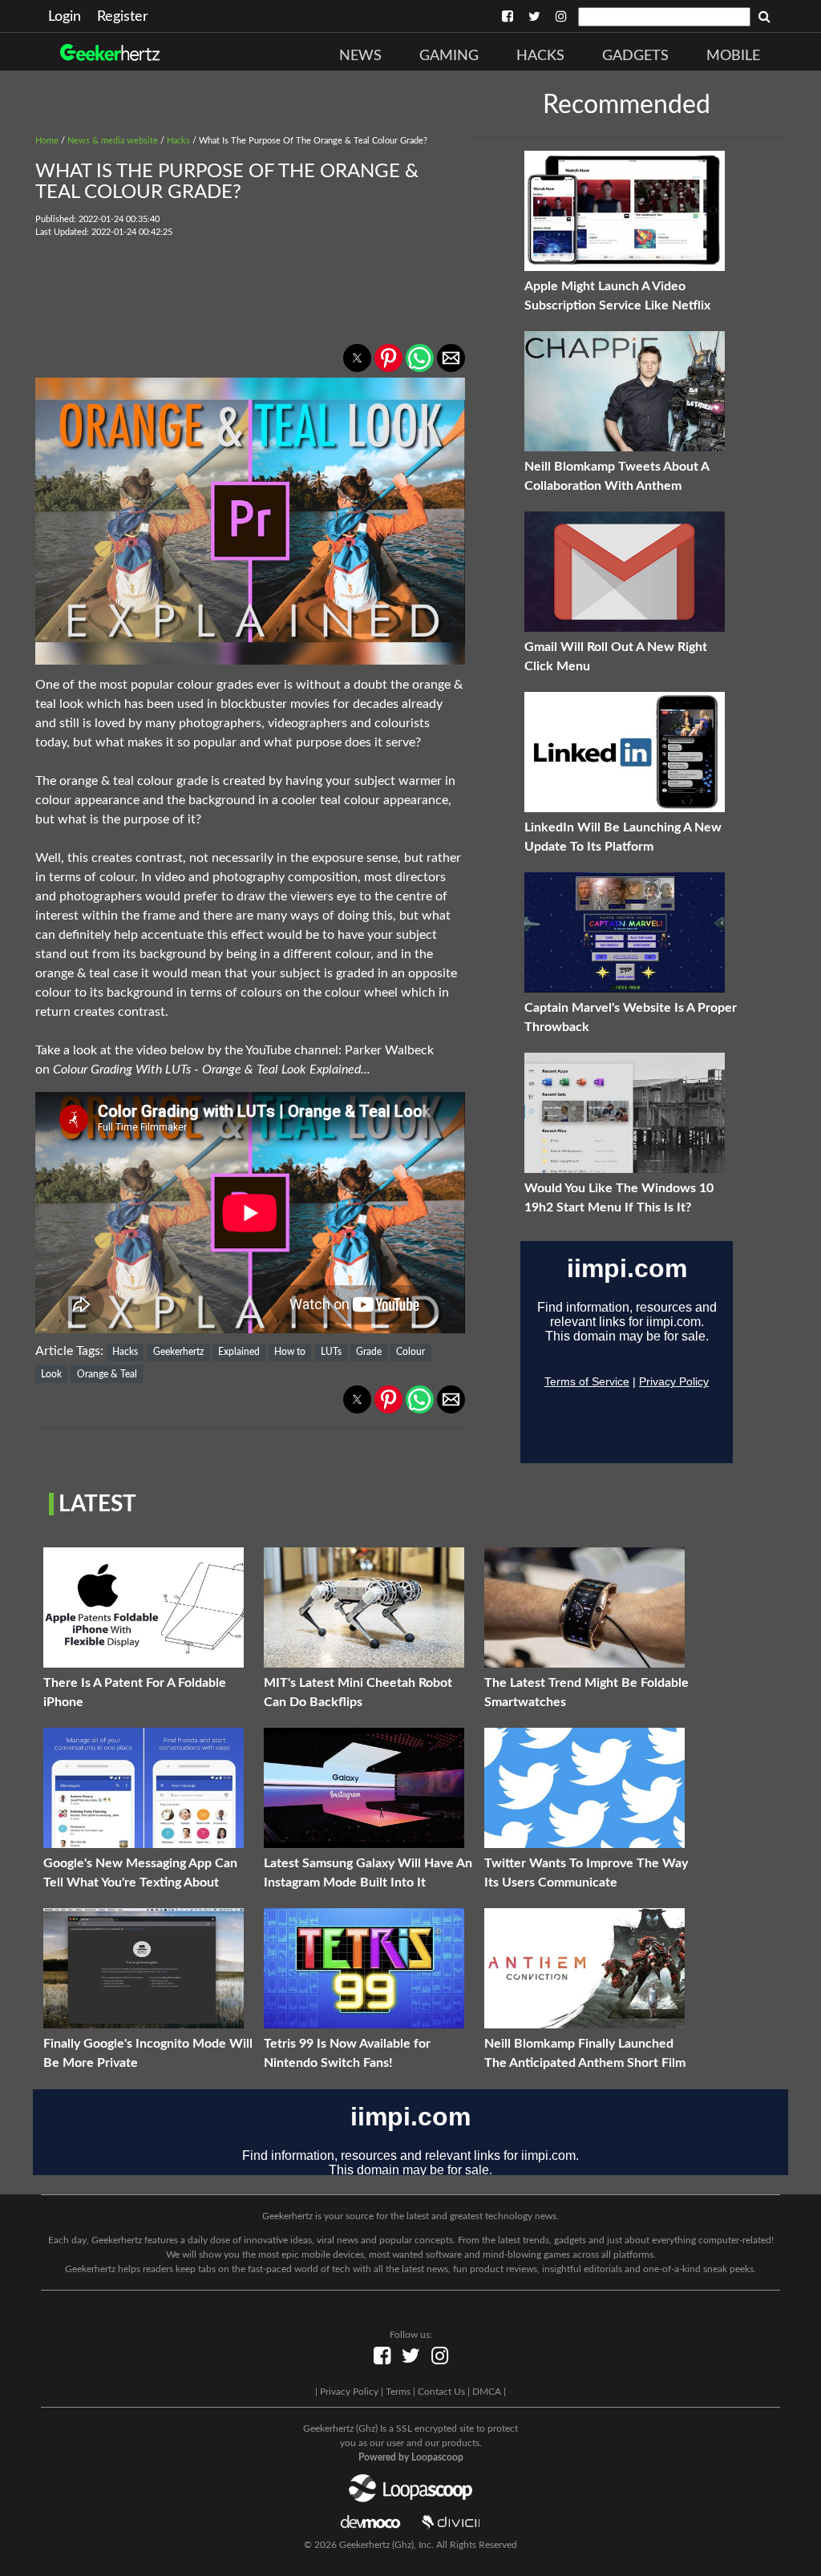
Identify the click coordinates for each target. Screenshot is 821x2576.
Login (65, 17)
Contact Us (441, 2392)
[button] (357, 358)
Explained (239, 1352)
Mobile (733, 56)
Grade (369, 1352)
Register (123, 17)
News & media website (113, 141)
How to (290, 1352)
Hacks (540, 56)
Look (51, 1374)
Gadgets (635, 56)
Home (47, 141)
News (360, 56)
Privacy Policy (349, 2392)
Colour (410, 1352)
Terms (398, 2392)
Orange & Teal (107, 1374)
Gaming (449, 56)
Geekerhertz (178, 1352)
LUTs (331, 1352)
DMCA (487, 2392)
